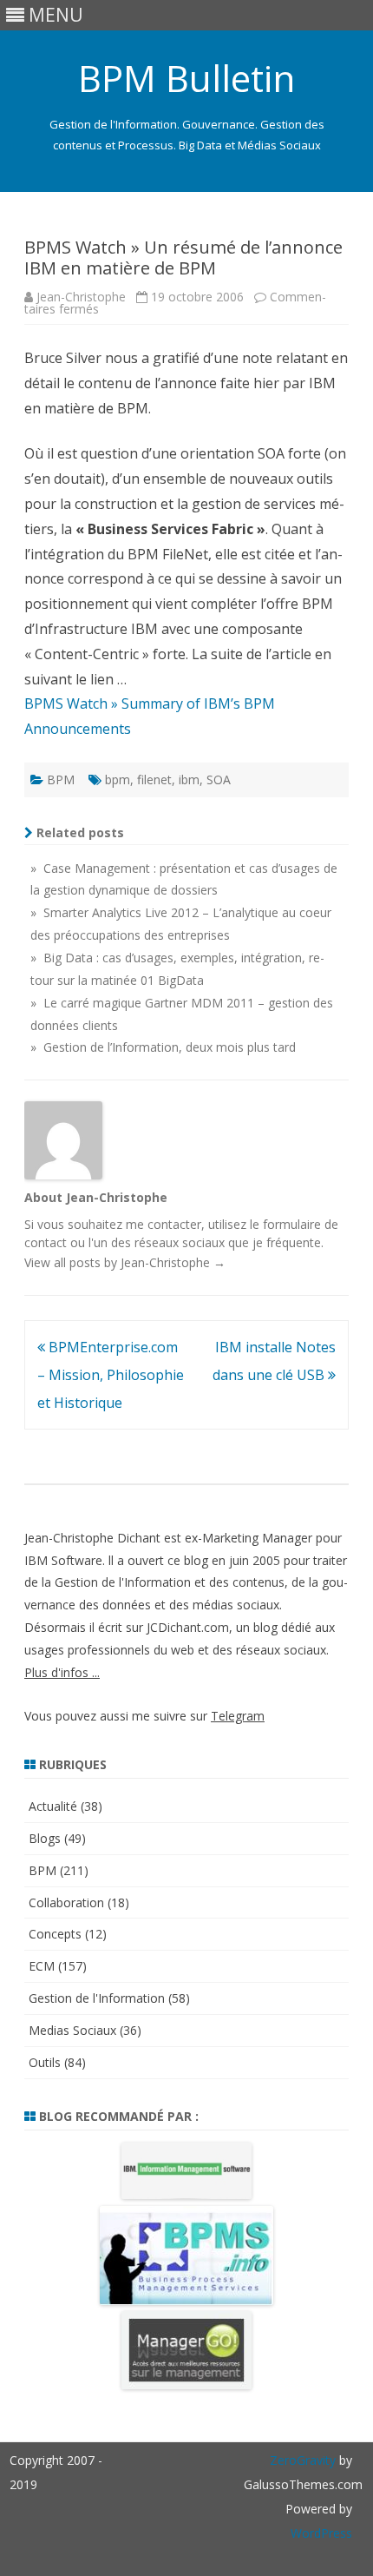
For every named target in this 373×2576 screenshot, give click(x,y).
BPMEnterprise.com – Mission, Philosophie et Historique (111, 1375)
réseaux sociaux (180, 1242)
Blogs (45, 1838)
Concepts (55, 1934)
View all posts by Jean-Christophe (125, 1262)
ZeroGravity (303, 2460)
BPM (61, 779)
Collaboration (66, 1902)
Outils (45, 2062)
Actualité (53, 1806)
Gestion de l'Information (97, 1998)
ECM (42, 1966)
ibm (189, 779)
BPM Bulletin (186, 78)
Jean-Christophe (81, 297)
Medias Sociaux (72, 2030)
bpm (118, 779)
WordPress (321, 2533)
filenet (154, 779)
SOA (219, 779)
